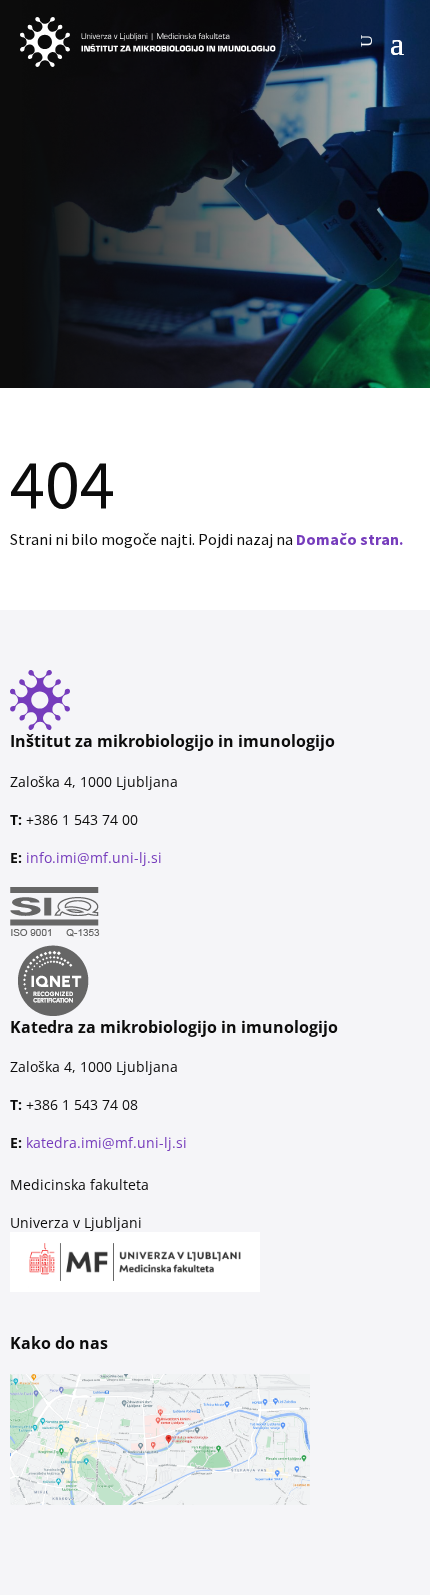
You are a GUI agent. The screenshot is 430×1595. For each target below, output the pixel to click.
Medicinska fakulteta (79, 1184)
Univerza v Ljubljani (76, 1222)
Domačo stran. (349, 539)
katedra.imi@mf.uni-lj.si (106, 1142)
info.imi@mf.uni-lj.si (94, 857)
